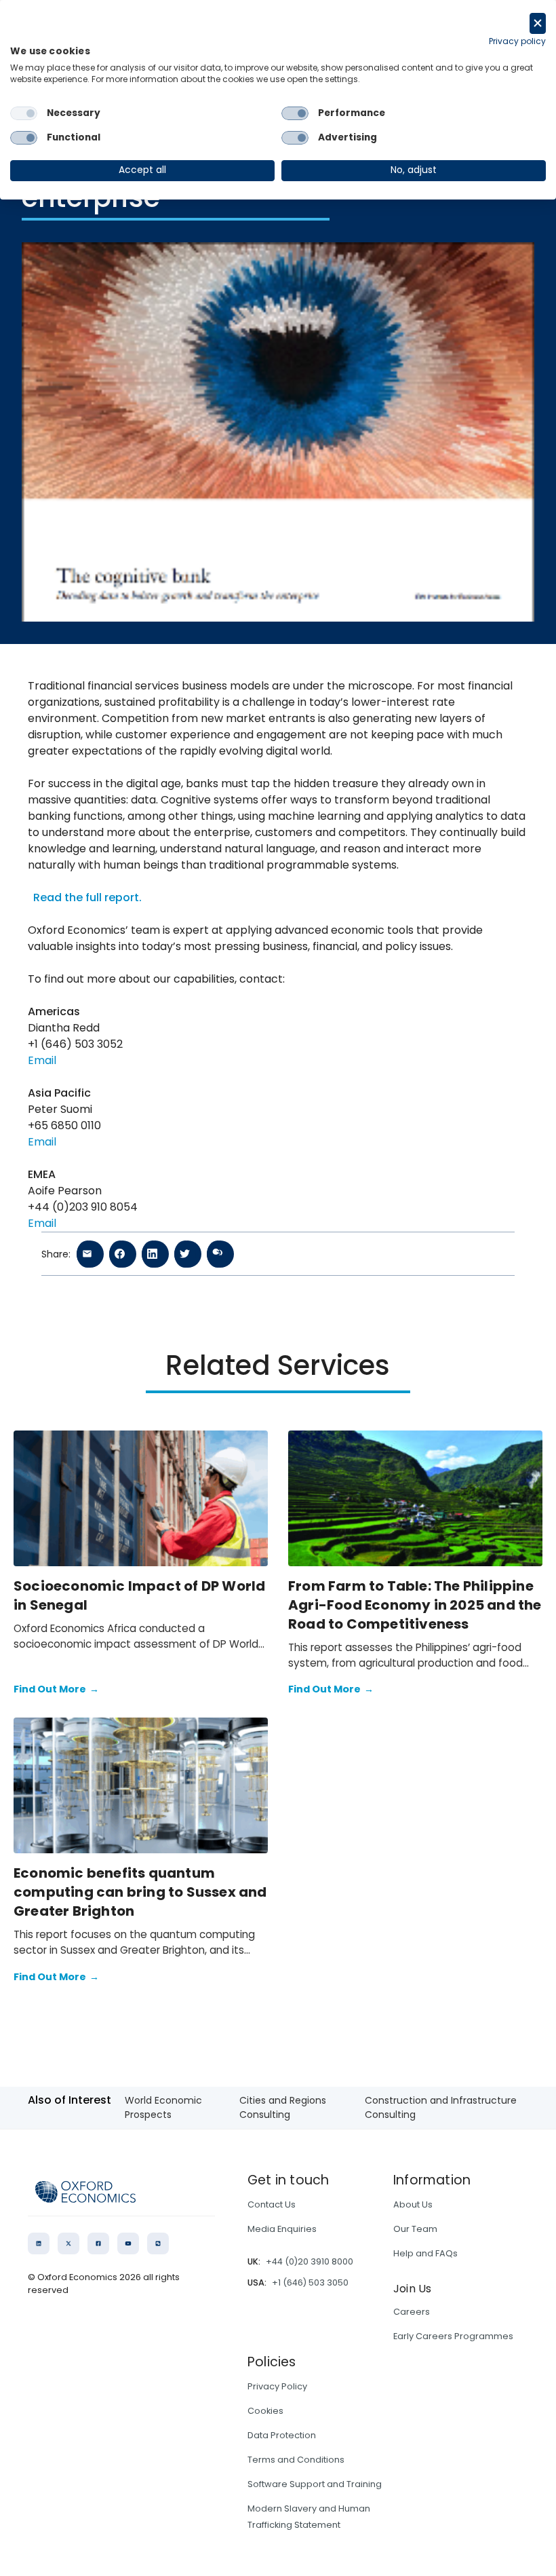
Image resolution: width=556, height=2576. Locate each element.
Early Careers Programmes (453, 2336)
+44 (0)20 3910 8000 (310, 2261)
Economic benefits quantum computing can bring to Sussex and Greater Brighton (140, 1892)
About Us (413, 2204)
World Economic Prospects (163, 2107)
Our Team (415, 2229)
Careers (412, 2312)
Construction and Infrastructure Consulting (441, 2107)
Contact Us (272, 2204)
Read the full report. (87, 897)
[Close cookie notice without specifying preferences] (538, 23)
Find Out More (56, 1689)
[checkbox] (24, 113)
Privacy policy (517, 41)
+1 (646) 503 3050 (310, 2283)
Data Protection (282, 2435)
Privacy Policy (277, 2386)
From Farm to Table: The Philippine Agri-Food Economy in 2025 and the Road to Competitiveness (415, 1605)
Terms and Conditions (296, 2460)
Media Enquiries (282, 2229)
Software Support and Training (315, 2484)
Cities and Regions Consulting (283, 2107)
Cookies (265, 2411)
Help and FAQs (425, 2253)
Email (42, 1060)
